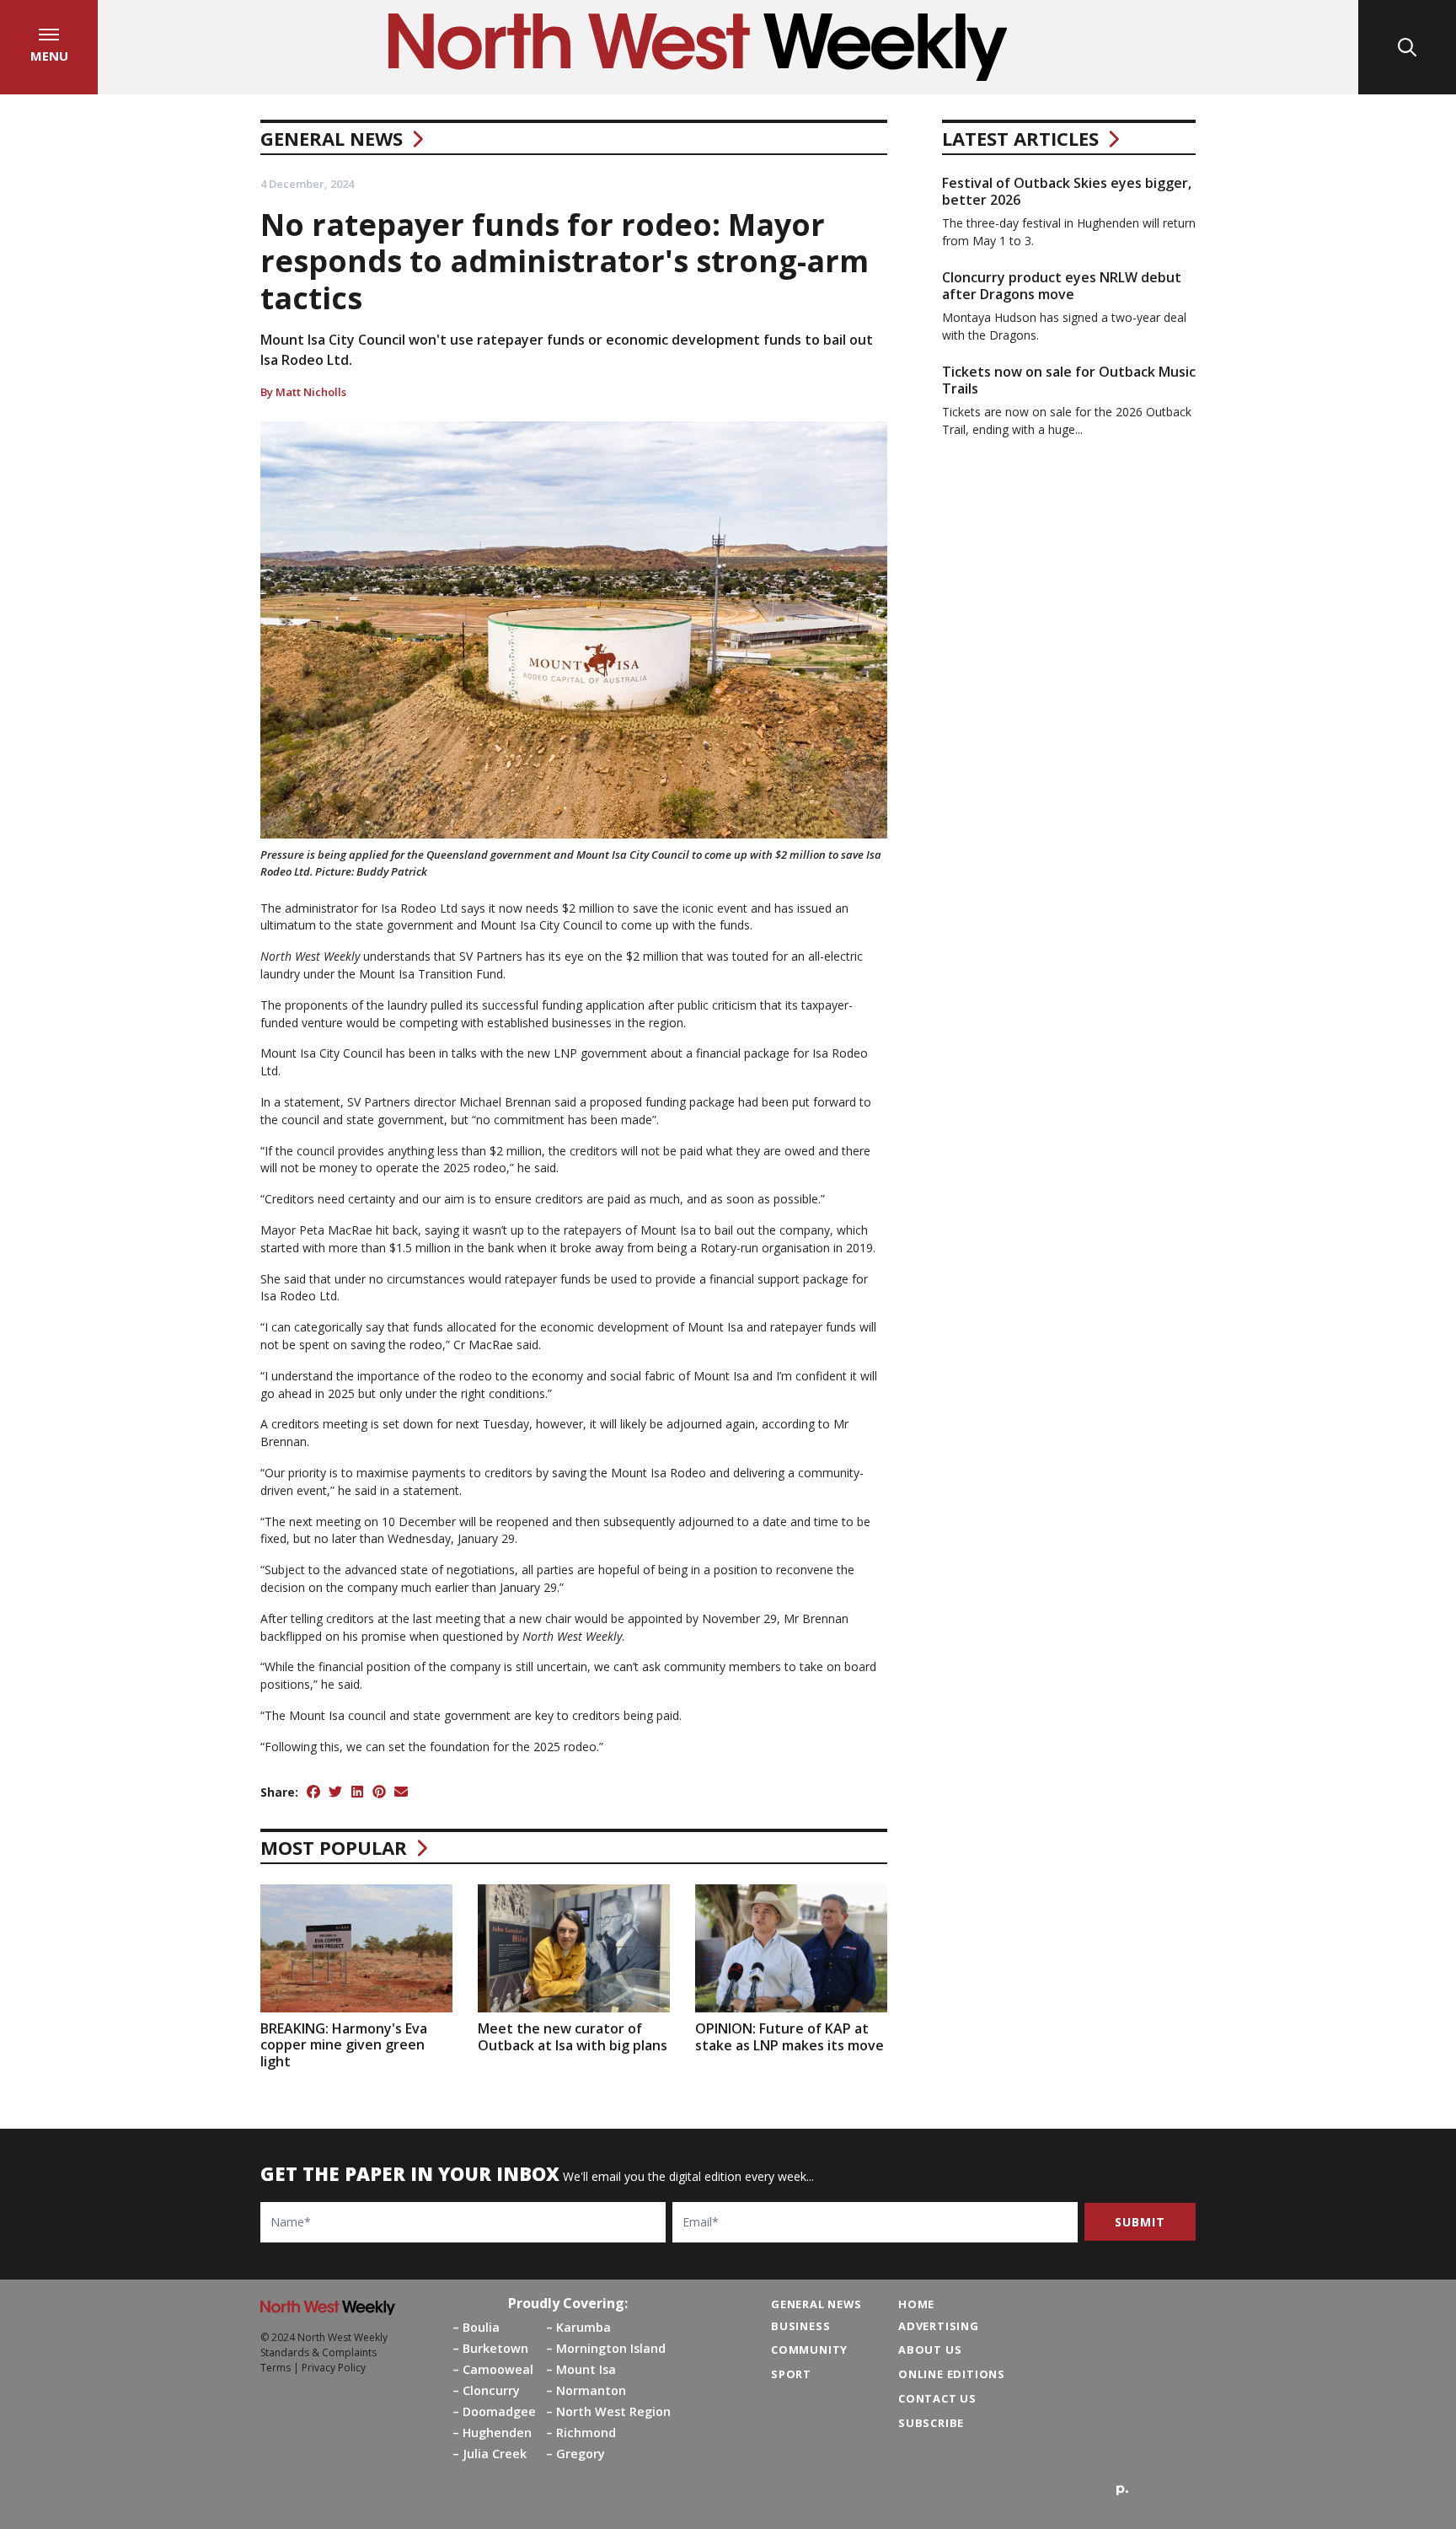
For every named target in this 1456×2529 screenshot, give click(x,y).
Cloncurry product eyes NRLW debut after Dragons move (1062, 285)
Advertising (939, 2326)
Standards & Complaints (318, 2352)
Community (809, 2350)
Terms (276, 2368)
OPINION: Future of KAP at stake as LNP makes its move (790, 2036)
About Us (930, 2350)
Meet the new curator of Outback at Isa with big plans (573, 2036)
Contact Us (937, 2398)
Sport (791, 2374)
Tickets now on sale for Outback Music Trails (1069, 380)
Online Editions (952, 2374)
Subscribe (931, 2423)
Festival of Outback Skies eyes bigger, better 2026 (1067, 191)
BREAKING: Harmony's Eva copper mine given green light (344, 2044)
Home (916, 2304)
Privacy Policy (334, 2368)
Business (800, 2326)
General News (332, 138)
